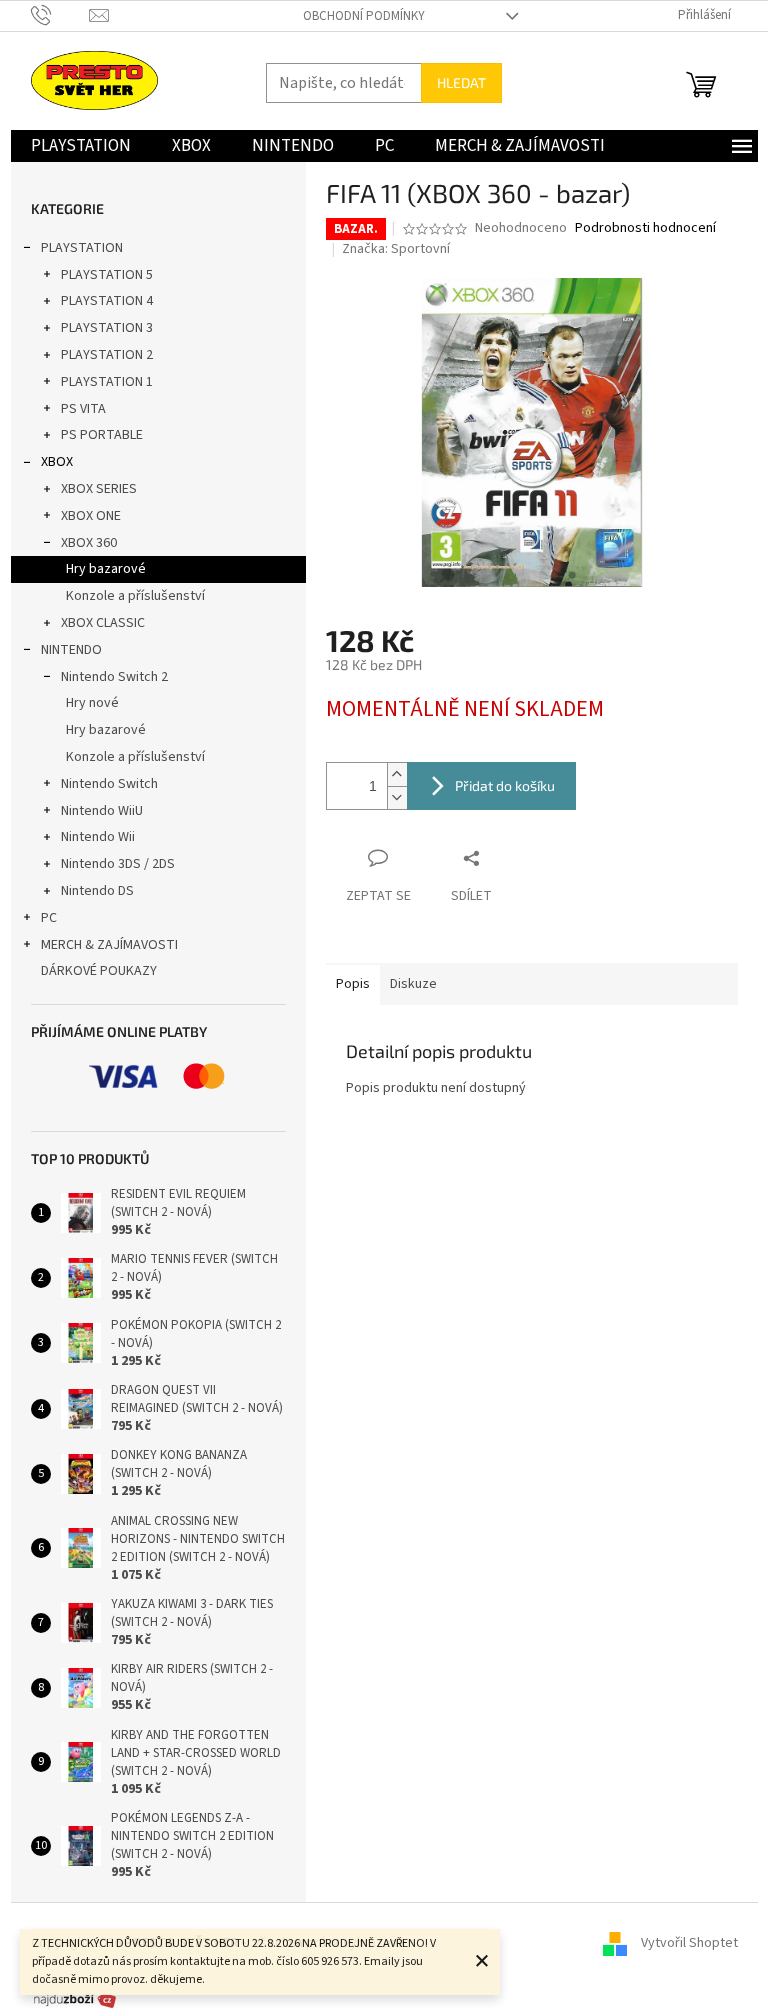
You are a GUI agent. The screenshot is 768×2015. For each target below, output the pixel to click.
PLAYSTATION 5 (107, 275)
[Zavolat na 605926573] (60, 15)
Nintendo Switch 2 (114, 677)
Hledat (461, 82)
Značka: (396, 249)
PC (49, 918)
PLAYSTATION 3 (107, 328)
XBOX (57, 462)
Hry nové (92, 703)
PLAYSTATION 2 (107, 355)
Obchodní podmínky (364, 16)
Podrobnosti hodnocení (645, 228)
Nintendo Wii (98, 837)
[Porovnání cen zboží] (75, 1999)
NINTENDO (71, 650)
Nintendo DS (97, 891)
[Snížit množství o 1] (397, 797)
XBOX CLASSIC (103, 623)
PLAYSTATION (82, 248)
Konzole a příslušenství (135, 596)
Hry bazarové (106, 569)
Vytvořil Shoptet (689, 1943)
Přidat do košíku (505, 785)
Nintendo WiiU (102, 811)
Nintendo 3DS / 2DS (118, 864)
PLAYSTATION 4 (107, 301)
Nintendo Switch (109, 784)
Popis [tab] (353, 984)
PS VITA (83, 409)
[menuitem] (81, 146)
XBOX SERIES (99, 489)
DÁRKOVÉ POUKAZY (99, 971)
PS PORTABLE (102, 435)
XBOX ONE (91, 516)
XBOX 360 (89, 543)
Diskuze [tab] (413, 984)
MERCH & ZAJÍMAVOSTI (109, 945)
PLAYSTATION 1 (107, 382)
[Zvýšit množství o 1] (397, 774)
